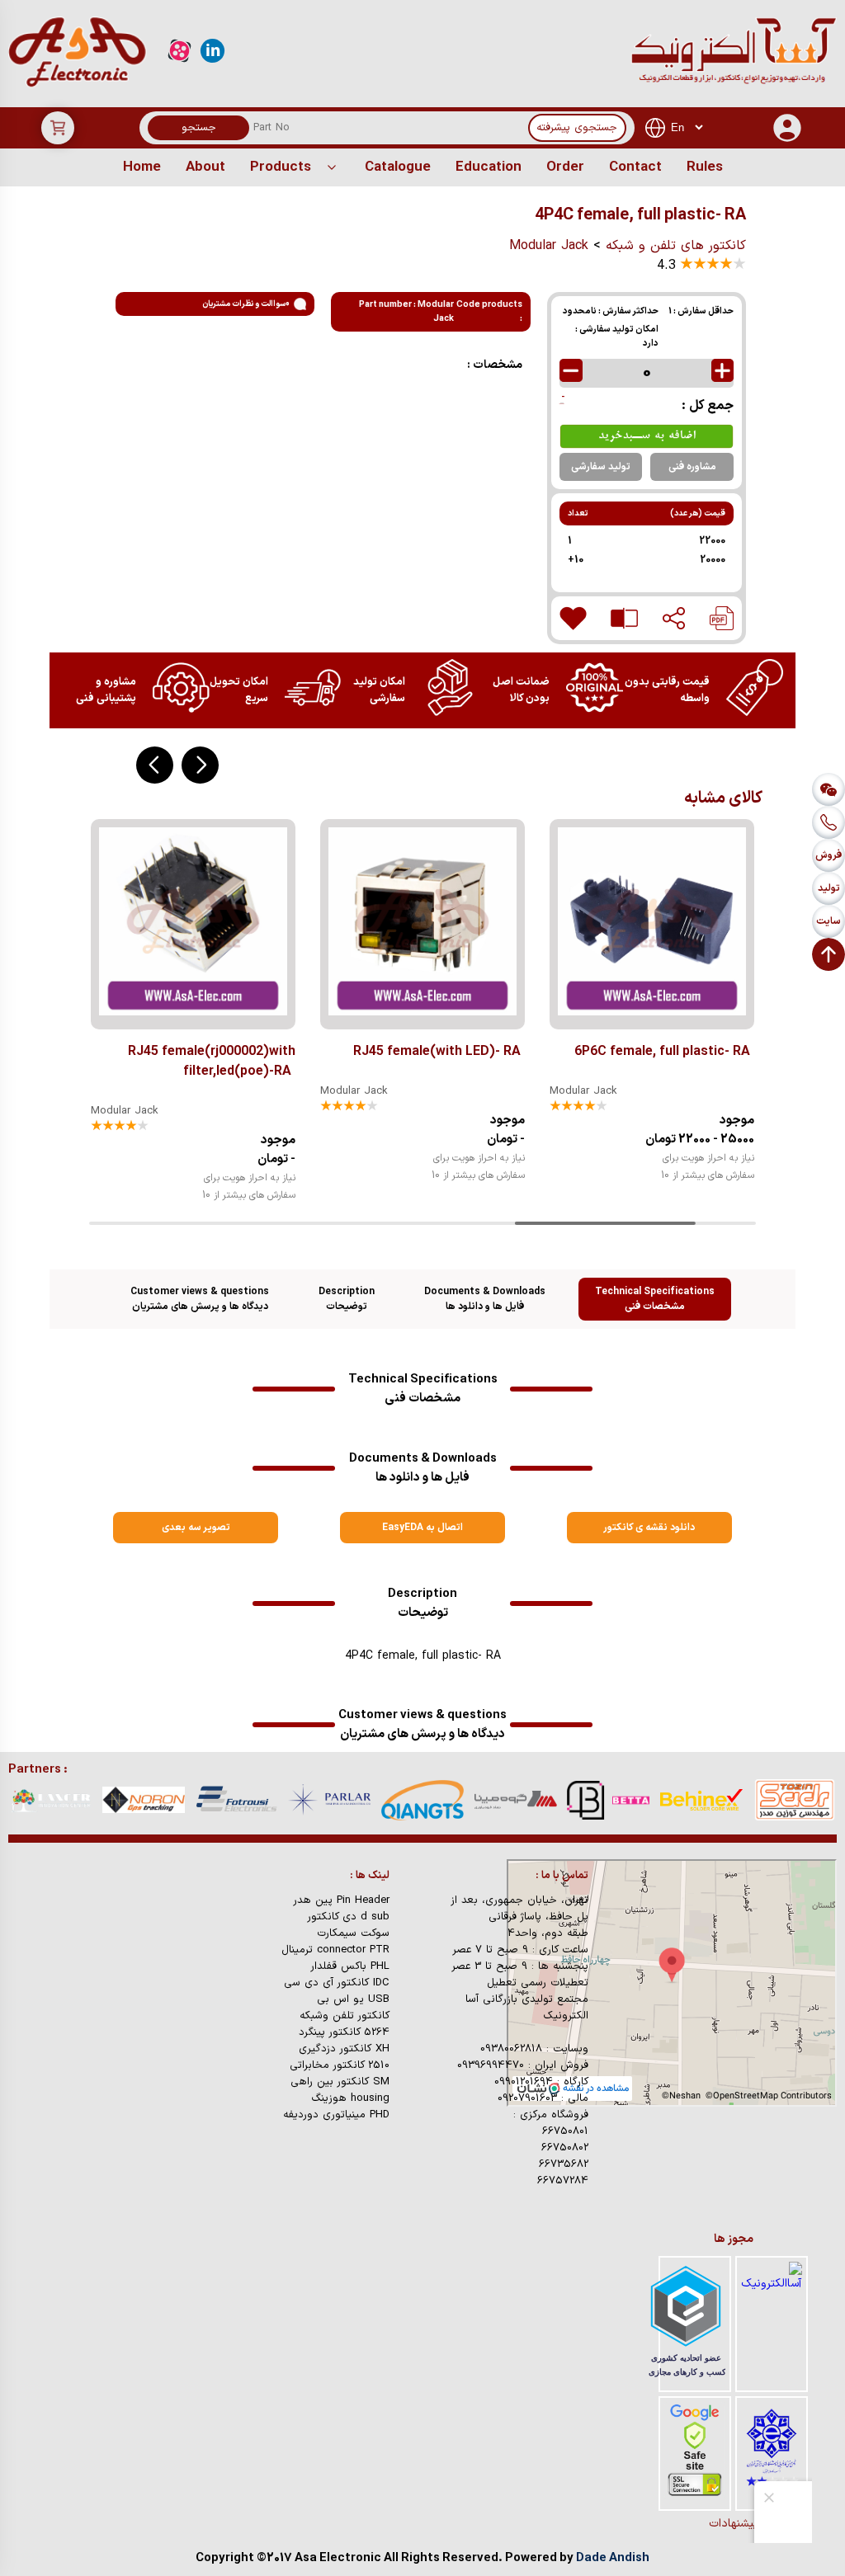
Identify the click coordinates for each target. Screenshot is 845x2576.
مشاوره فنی (692, 467)
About (205, 167)
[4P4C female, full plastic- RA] (722, 618)
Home (142, 167)
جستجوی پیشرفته (577, 128)
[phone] (828, 822)
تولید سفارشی (601, 467)
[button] (200, 765)
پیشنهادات (734, 2524)
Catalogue (398, 167)
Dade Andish (613, 2558)
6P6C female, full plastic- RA (662, 1052)
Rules (705, 167)
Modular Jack (549, 246)
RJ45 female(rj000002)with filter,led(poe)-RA (212, 1062)
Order (565, 167)
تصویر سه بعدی (196, 1528)
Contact (635, 167)
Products (281, 167)
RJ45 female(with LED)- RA (437, 1052)
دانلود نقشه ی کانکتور (649, 1528)
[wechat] (828, 789)
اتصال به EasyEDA (422, 1528)
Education (489, 167)
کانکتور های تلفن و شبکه (676, 246)
